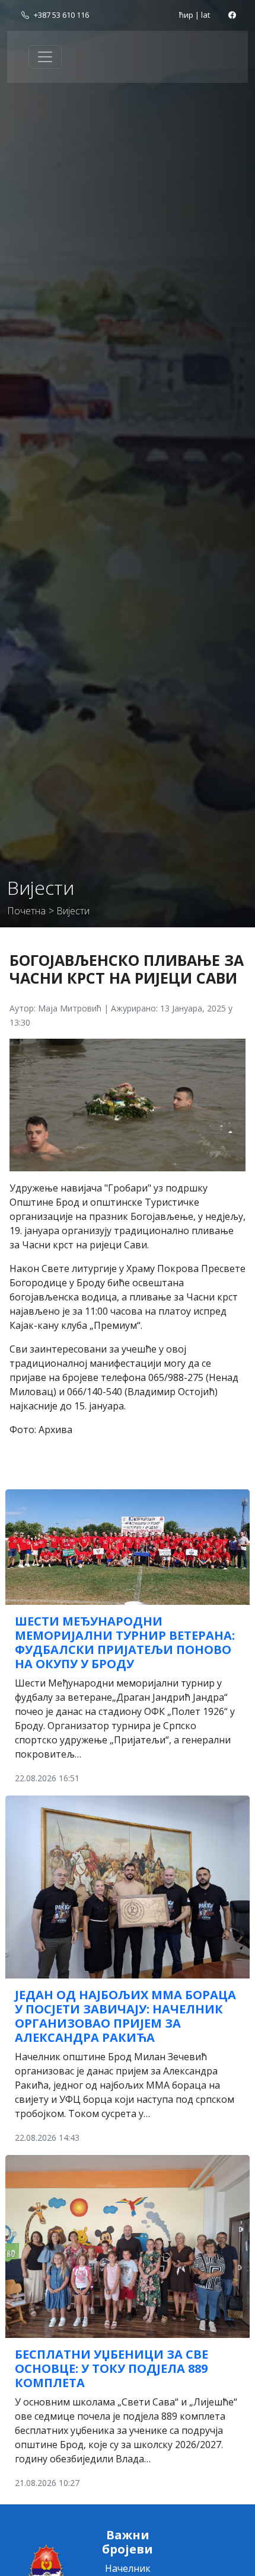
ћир (186, 15)
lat (205, 15)
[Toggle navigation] (45, 57)
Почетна (26, 911)
